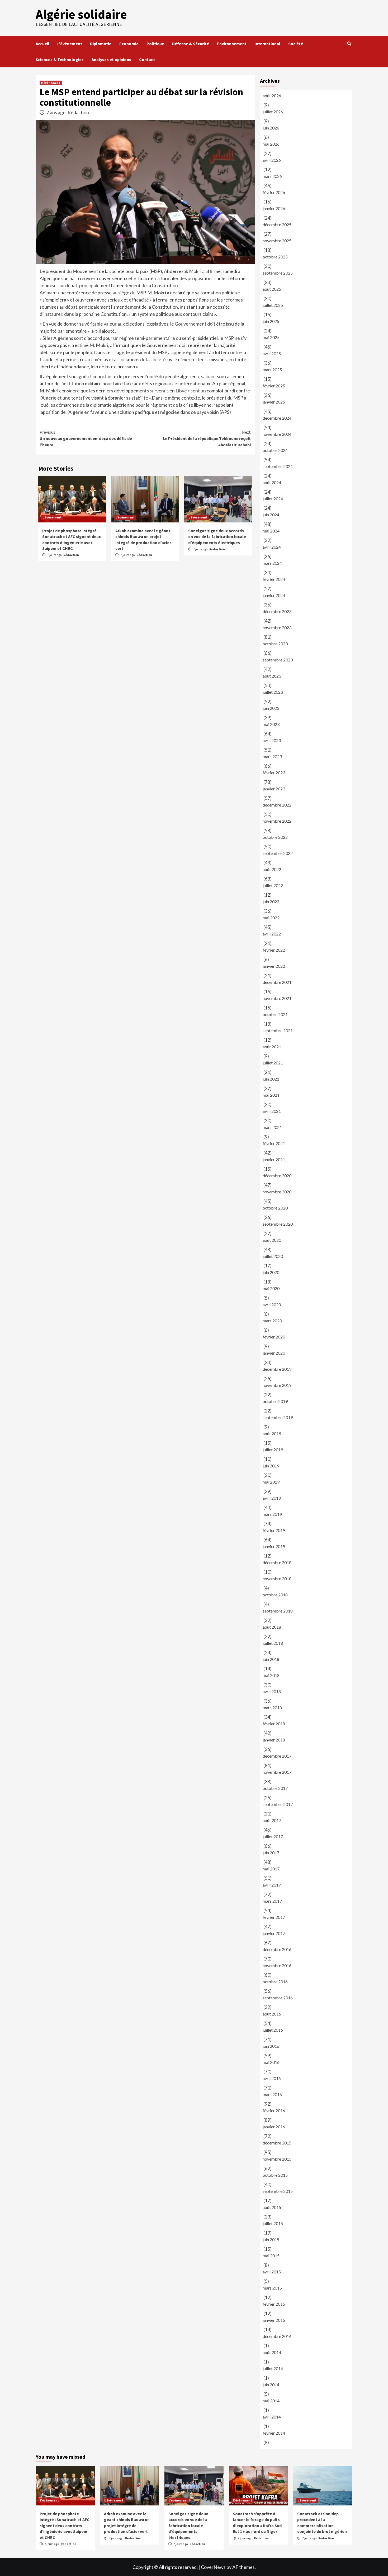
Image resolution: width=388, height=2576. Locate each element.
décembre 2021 (277, 982)
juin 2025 (271, 321)
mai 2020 (271, 1288)
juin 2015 (271, 2239)
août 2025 (272, 289)
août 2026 (272, 96)
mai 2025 (271, 337)
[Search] (349, 44)
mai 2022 (271, 918)
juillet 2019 (273, 1450)
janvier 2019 (274, 1546)
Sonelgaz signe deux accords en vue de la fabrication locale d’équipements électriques (217, 537)
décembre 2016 (277, 1949)
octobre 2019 (275, 1401)
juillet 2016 (273, 2030)
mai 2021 (271, 1095)
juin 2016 (271, 2046)
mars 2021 (272, 1127)
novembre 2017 (277, 1772)
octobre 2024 (275, 450)
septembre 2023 (278, 660)
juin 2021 (271, 1079)
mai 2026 (271, 144)
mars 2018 (272, 1708)
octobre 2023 (275, 644)
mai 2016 (271, 2062)
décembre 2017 (277, 1756)
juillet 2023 (273, 692)
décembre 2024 (277, 418)
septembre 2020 (278, 1224)
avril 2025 (272, 353)
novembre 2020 (277, 1192)
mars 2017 (272, 1901)
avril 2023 (272, 740)
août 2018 (272, 1627)
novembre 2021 (277, 998)
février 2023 (274, 773)
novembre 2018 (277, 1579)
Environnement (232, 44)
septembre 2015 (278, 2191)
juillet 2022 (273, 885)
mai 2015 (271, 2256)
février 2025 (274, 386)
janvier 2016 (274, 2127)
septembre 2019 (278, 1417)
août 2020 (272, 1240)
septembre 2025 (278, 273)
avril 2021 (272, 1111)
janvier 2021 (274, 1159)
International (267, 44)
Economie (129, 44)
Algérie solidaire (81, 14)
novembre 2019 (277, 1385)
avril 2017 (272, 1885)
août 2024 (272, 482)
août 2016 (272, 2014)
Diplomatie (101, 44)
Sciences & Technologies (60, 59)
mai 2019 (271, 1482)
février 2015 (274, 2304)
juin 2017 (271, 1853)
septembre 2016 (278, 1998)
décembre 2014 (277, 2336)
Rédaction (78, 112)
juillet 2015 (273, 2223)
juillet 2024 (273, 499)
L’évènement (70, 44)
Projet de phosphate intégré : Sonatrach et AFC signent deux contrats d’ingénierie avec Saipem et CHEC (65, 2526)
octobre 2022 (275, 837)
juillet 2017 (273, 1836)
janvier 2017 (274, 1933)
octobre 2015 (275, 2175)
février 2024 (274, 579)
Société (296, 44)
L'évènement (51, 83)
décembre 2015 (277, 2143)
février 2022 (274, 950)
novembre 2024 (277, 434)
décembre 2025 (277, 224)
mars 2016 (272, 2094)
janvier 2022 (274, 966)
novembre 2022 (277, 821)
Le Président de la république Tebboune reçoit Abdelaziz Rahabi (207, 438)
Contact (147, 59)
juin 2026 (271, 128)
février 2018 (274, 1724)
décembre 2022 (277, 805)
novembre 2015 (277, 2159)
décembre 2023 (277, 611)
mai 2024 (271, 531)
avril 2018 (272, 1691)
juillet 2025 (273, 305)
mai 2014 (271, 2401)
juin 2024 (271, 515)
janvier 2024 (274, 595)
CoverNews (213, 2567)
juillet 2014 (273, 2368)
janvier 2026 (274, 208)
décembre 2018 (277, 1562)
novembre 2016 (277, 1965)
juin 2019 (271, 1466)
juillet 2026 (273, 112)
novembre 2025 (277, 241)
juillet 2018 (273, 1643)
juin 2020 (271, 1272)
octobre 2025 (275, 257)
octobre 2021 (275, 1014)
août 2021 (272, 1047)
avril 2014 (272, 2417)
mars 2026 (272, 176)
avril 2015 (272, 2272)
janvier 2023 (274, 789)
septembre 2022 (278, 853)
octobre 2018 (275, 1595)
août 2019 (272, 1433)
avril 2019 (272, 1498)
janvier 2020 (274, 1353)
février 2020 (274, 1337)
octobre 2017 (275, 1788)
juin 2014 (271, 2385)
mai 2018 (271, 1675)
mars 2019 (272, 1514)
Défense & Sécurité (191, 44)
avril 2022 (272, 934)
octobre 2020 (275, 1208)
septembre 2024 (278, 466)
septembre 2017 (278, 1804)
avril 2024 (272, 547)
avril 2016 (272, 2078)
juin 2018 (271, 1659)
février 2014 (274, 2433)
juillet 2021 (273, 1063)
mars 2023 (272, 756)
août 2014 (272, 2352)
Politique (155, 44)
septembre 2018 (278, 1611)
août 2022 (272, 869)
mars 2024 (272, 563)
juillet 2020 (273, 1256)
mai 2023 (271, 724)
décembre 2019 (277, 1369)
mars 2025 (272, 370)
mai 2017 (271, 1869)
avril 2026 (272, 160)
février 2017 (274, 1917)
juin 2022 (271, 902)
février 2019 (274, 1530)
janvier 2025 (274, 402)
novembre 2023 (277, 627)
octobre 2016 (275, 1982)
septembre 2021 (278, 1030)
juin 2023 (271, 708)
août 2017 (272, 1820)
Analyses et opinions (111, 59)
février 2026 (274, 192)
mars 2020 (272, 1321)
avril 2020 (272, 1305)
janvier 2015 (274, 2320)
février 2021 (274, 1143)
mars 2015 (272, 2288)
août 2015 (272, 2207)
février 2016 (274, 2111)
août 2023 (272, 676)
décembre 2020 (277, 1176)
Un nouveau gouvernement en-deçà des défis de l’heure (86, 438)
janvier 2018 (274, 1740)
